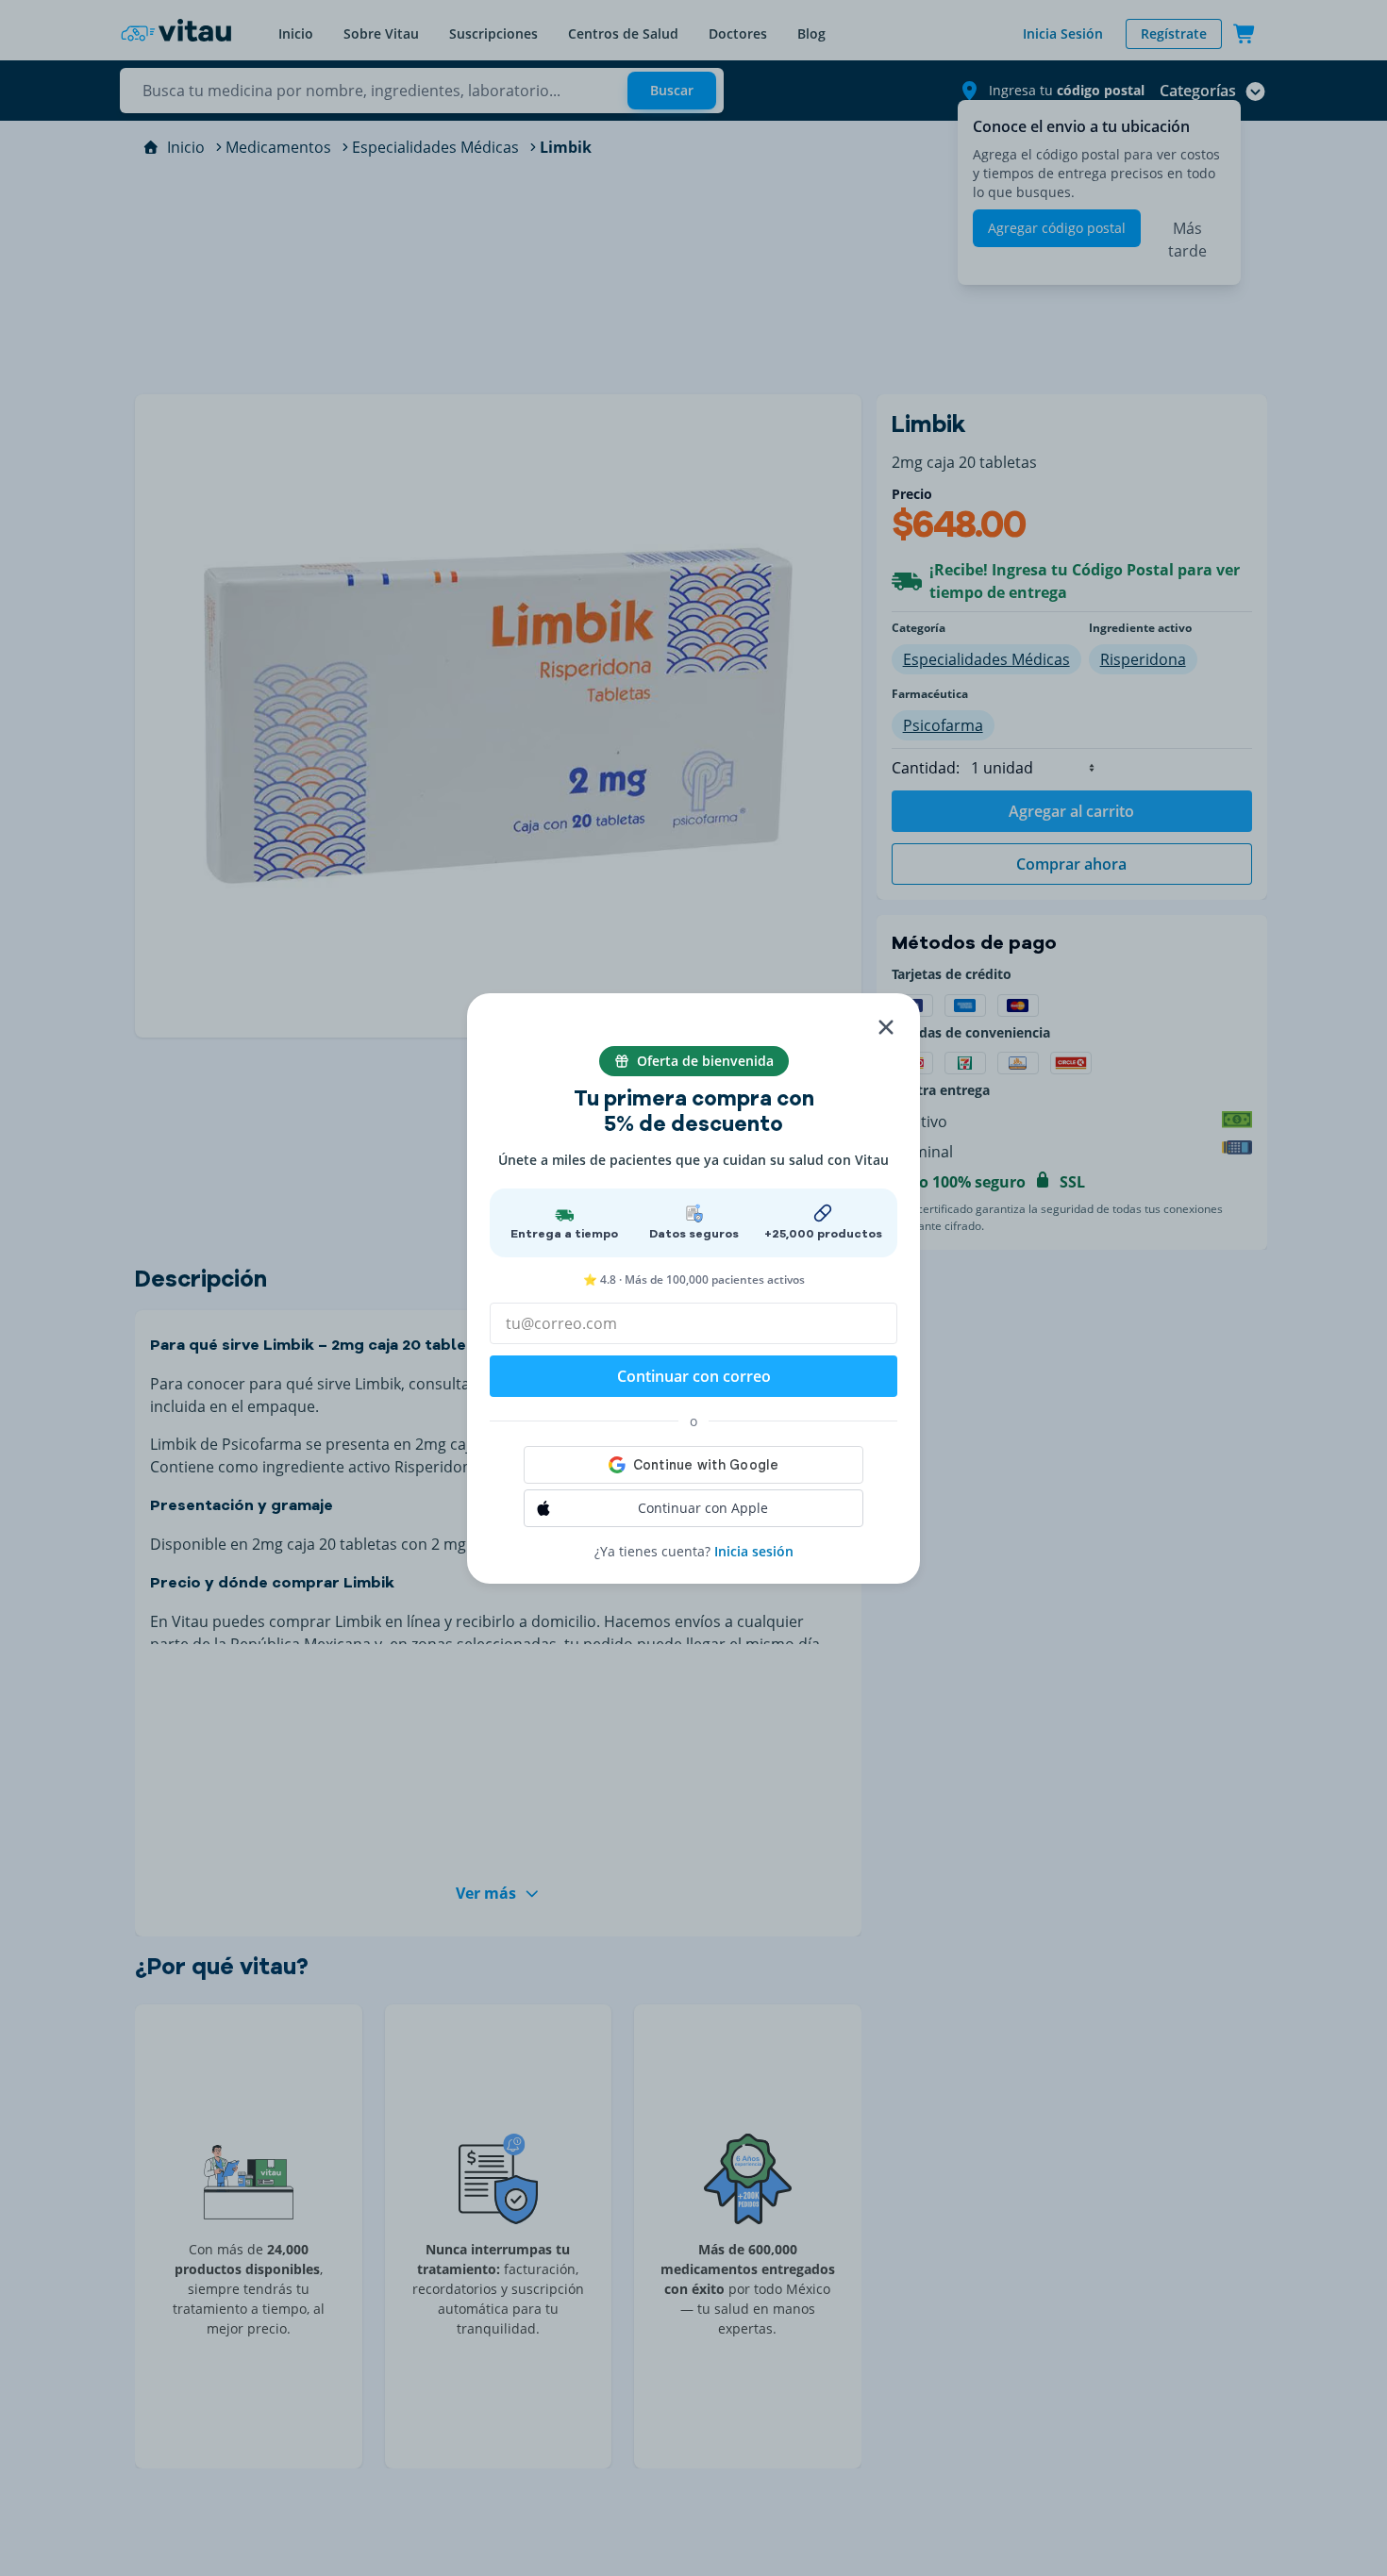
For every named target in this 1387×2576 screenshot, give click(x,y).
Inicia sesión (754, 1551)
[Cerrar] (886, 1027)
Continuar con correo (694, 1376)
